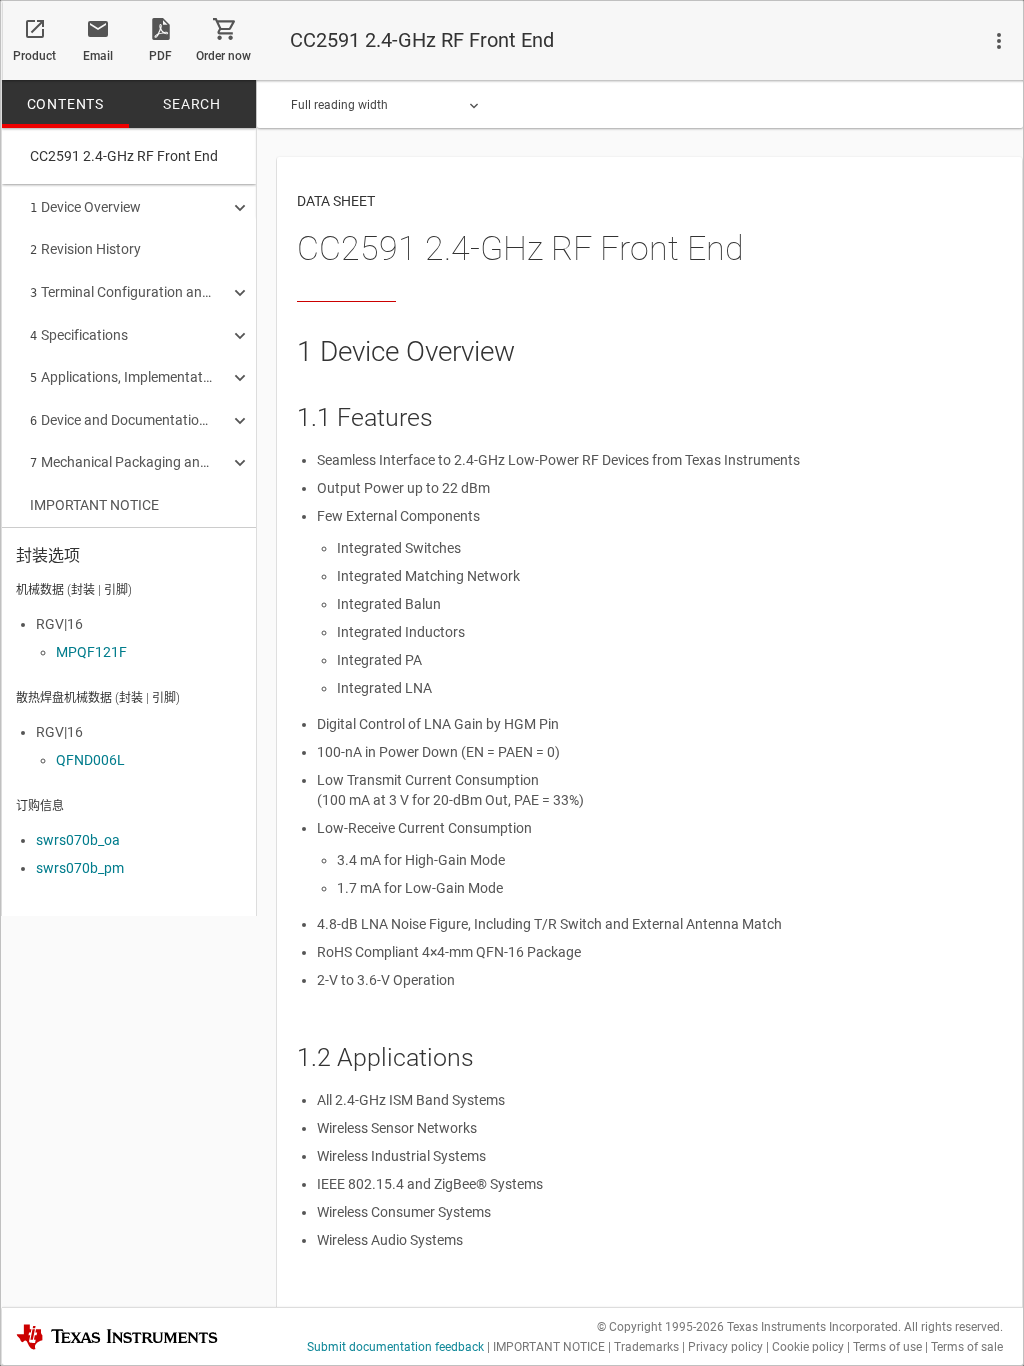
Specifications (79, 335)
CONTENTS (65, 104)
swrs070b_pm (80, 868)
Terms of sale (967, 1347)
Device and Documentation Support (122, 420)
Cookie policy (808, 1347)
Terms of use (887, 1347)
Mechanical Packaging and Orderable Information (122, 462)
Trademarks (646, 1347)
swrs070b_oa (78, 840)
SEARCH (192, 104)
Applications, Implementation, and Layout (122, 377)
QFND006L (90, 760)
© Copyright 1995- (660, 1327)
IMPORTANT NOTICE (94, 505)
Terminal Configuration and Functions (122, 292)
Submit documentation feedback (395, 1347)
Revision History (85, 249)
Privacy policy (725, 1347)
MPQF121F (91, 652)
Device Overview (85, 207)
